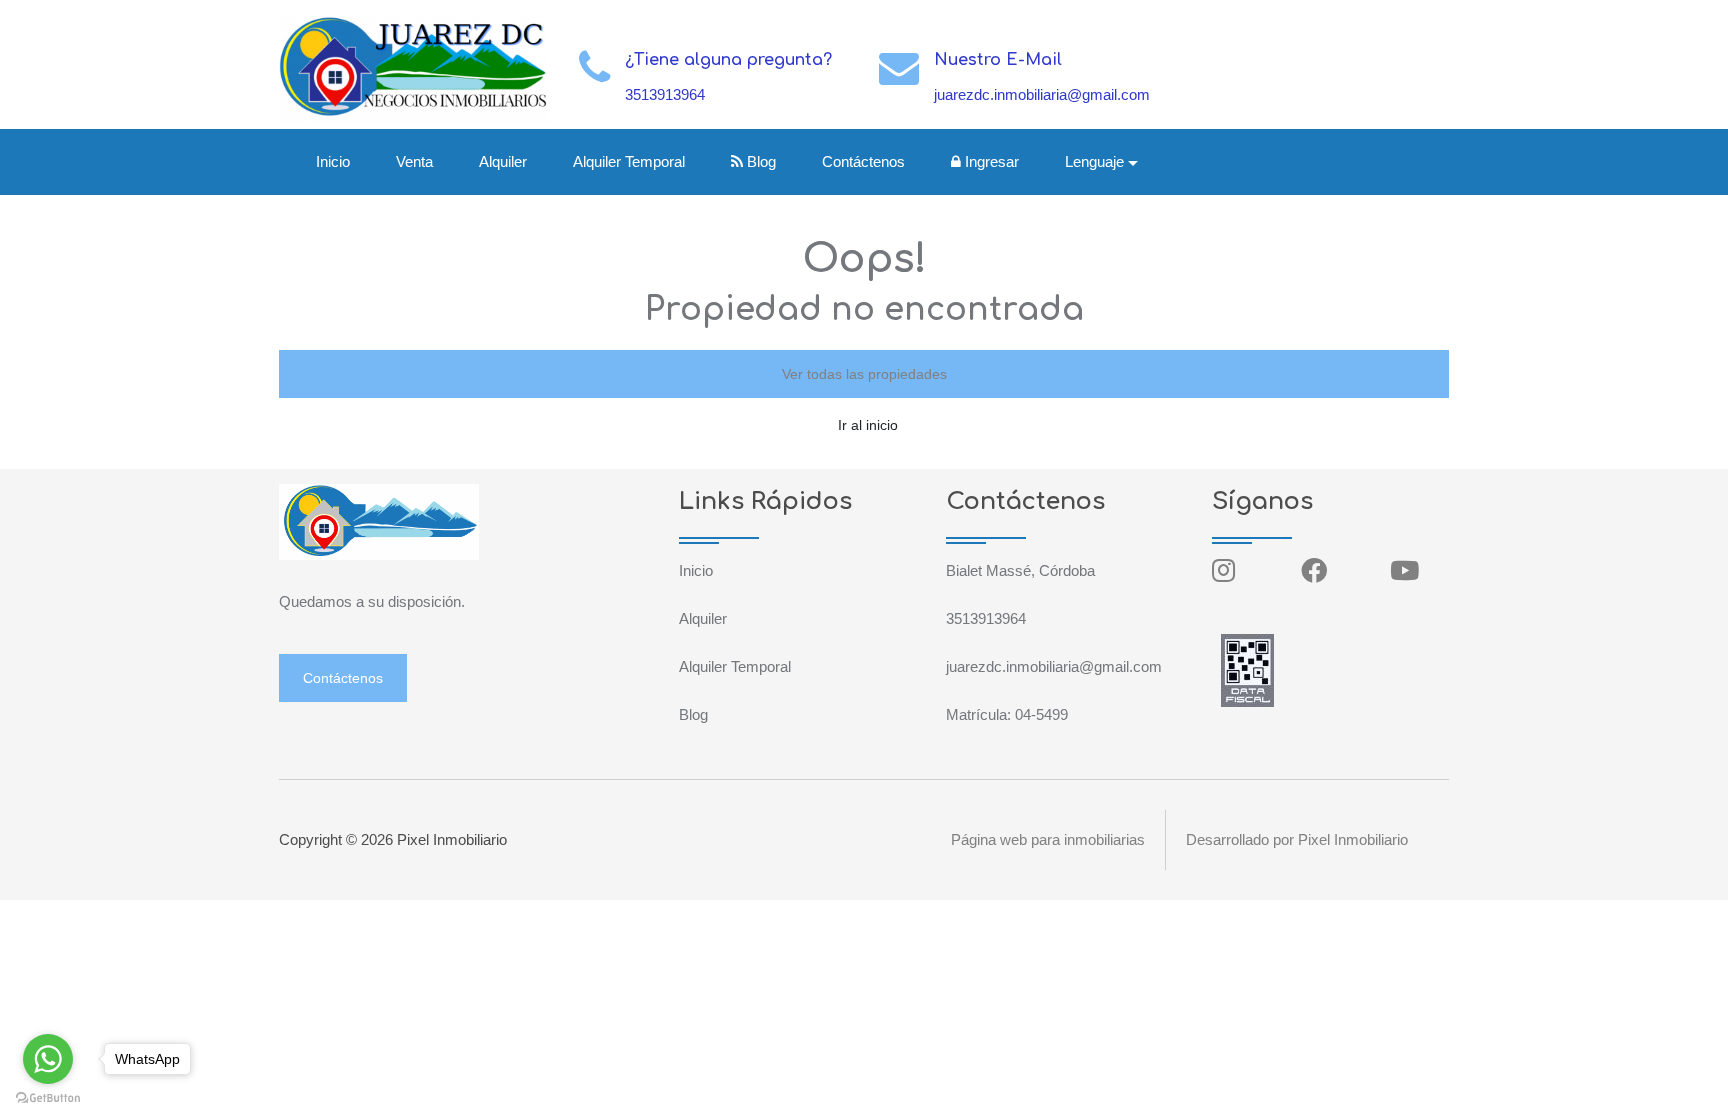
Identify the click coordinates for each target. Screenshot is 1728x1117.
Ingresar (990, 161)
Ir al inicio (868, 425)
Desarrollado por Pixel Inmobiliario (1297, 839)
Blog (759, 161)
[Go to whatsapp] (48, 1059)
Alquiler (503, 161)
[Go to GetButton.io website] (48, 1097)
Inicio (333, 161)
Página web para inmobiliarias (1048, 839)
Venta (414, 161)
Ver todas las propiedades (864, 374)
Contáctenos (863, 161)
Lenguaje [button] (1094, 161)
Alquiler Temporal (629, 161)
